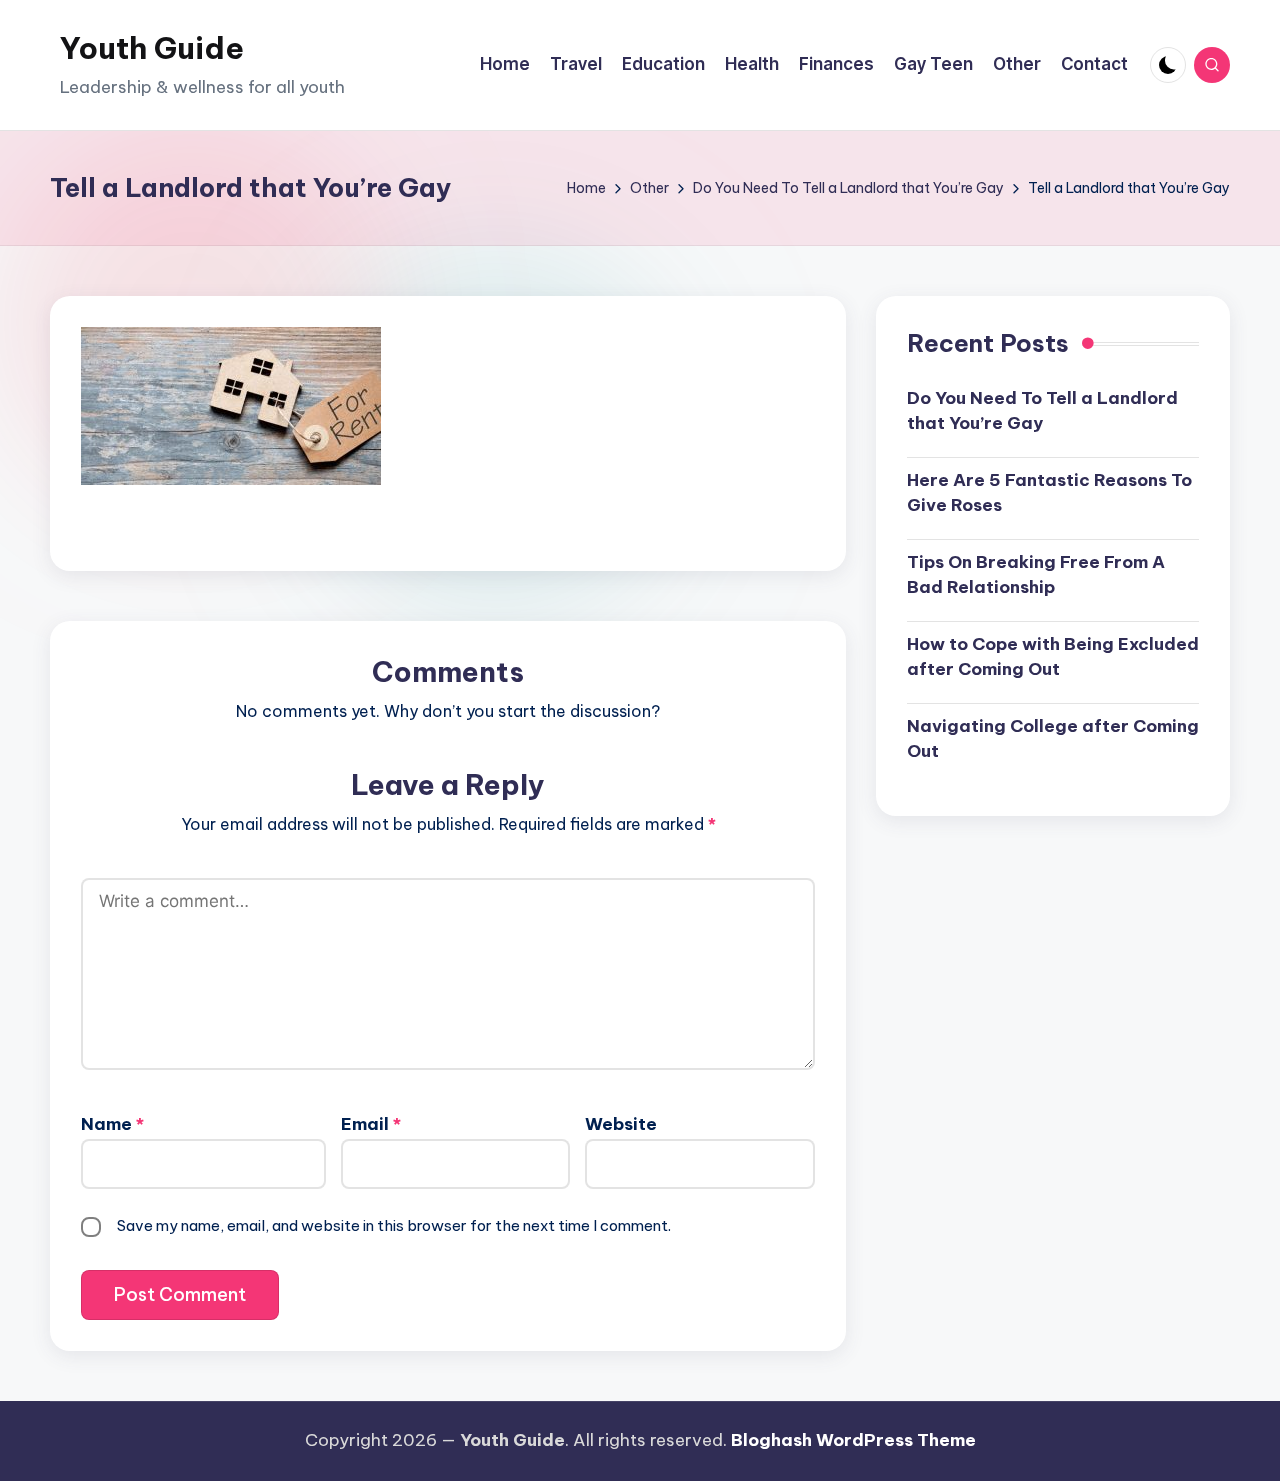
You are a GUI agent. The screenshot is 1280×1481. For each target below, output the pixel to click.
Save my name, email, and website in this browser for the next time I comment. (394, 1225)
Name (112, 1124)
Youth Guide (152, 48)
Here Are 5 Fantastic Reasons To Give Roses (1049, 493)
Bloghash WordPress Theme (853, 1440)
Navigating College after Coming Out (1053, 739)
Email (371, 1124)
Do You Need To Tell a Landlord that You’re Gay (1042, 411)
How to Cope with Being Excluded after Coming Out (1053, 657)
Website (621, 1124)
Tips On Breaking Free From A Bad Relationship (1036, 575)
